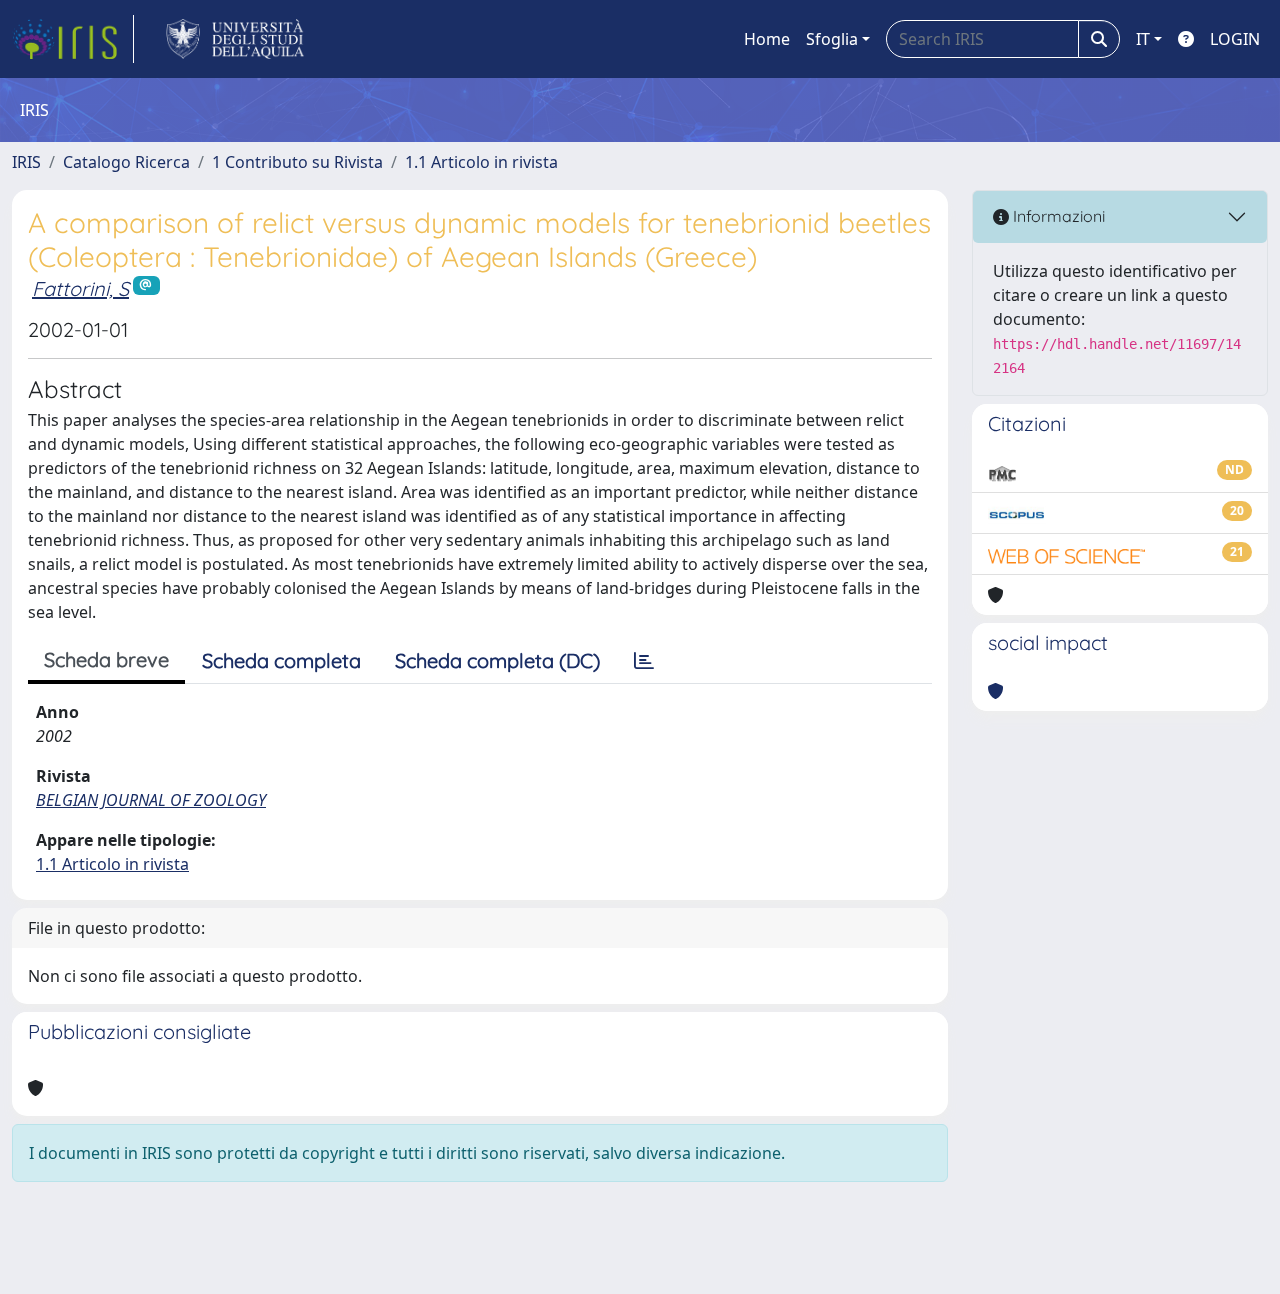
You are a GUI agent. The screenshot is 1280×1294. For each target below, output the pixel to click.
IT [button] (1143, 39)
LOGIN (1235, 39)
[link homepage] (73, 39)
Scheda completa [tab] (281, 660)
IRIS (26, 162)
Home (767, 39)
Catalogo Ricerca (126, 162)
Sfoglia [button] (832, 39)
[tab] (644, 661)
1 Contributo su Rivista (297, 162)
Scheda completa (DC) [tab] (497, 660)
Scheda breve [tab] (106, 659)
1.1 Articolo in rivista (481, 162)
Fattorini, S (80, 288)
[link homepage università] (235, 39)
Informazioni (1057, 216)
